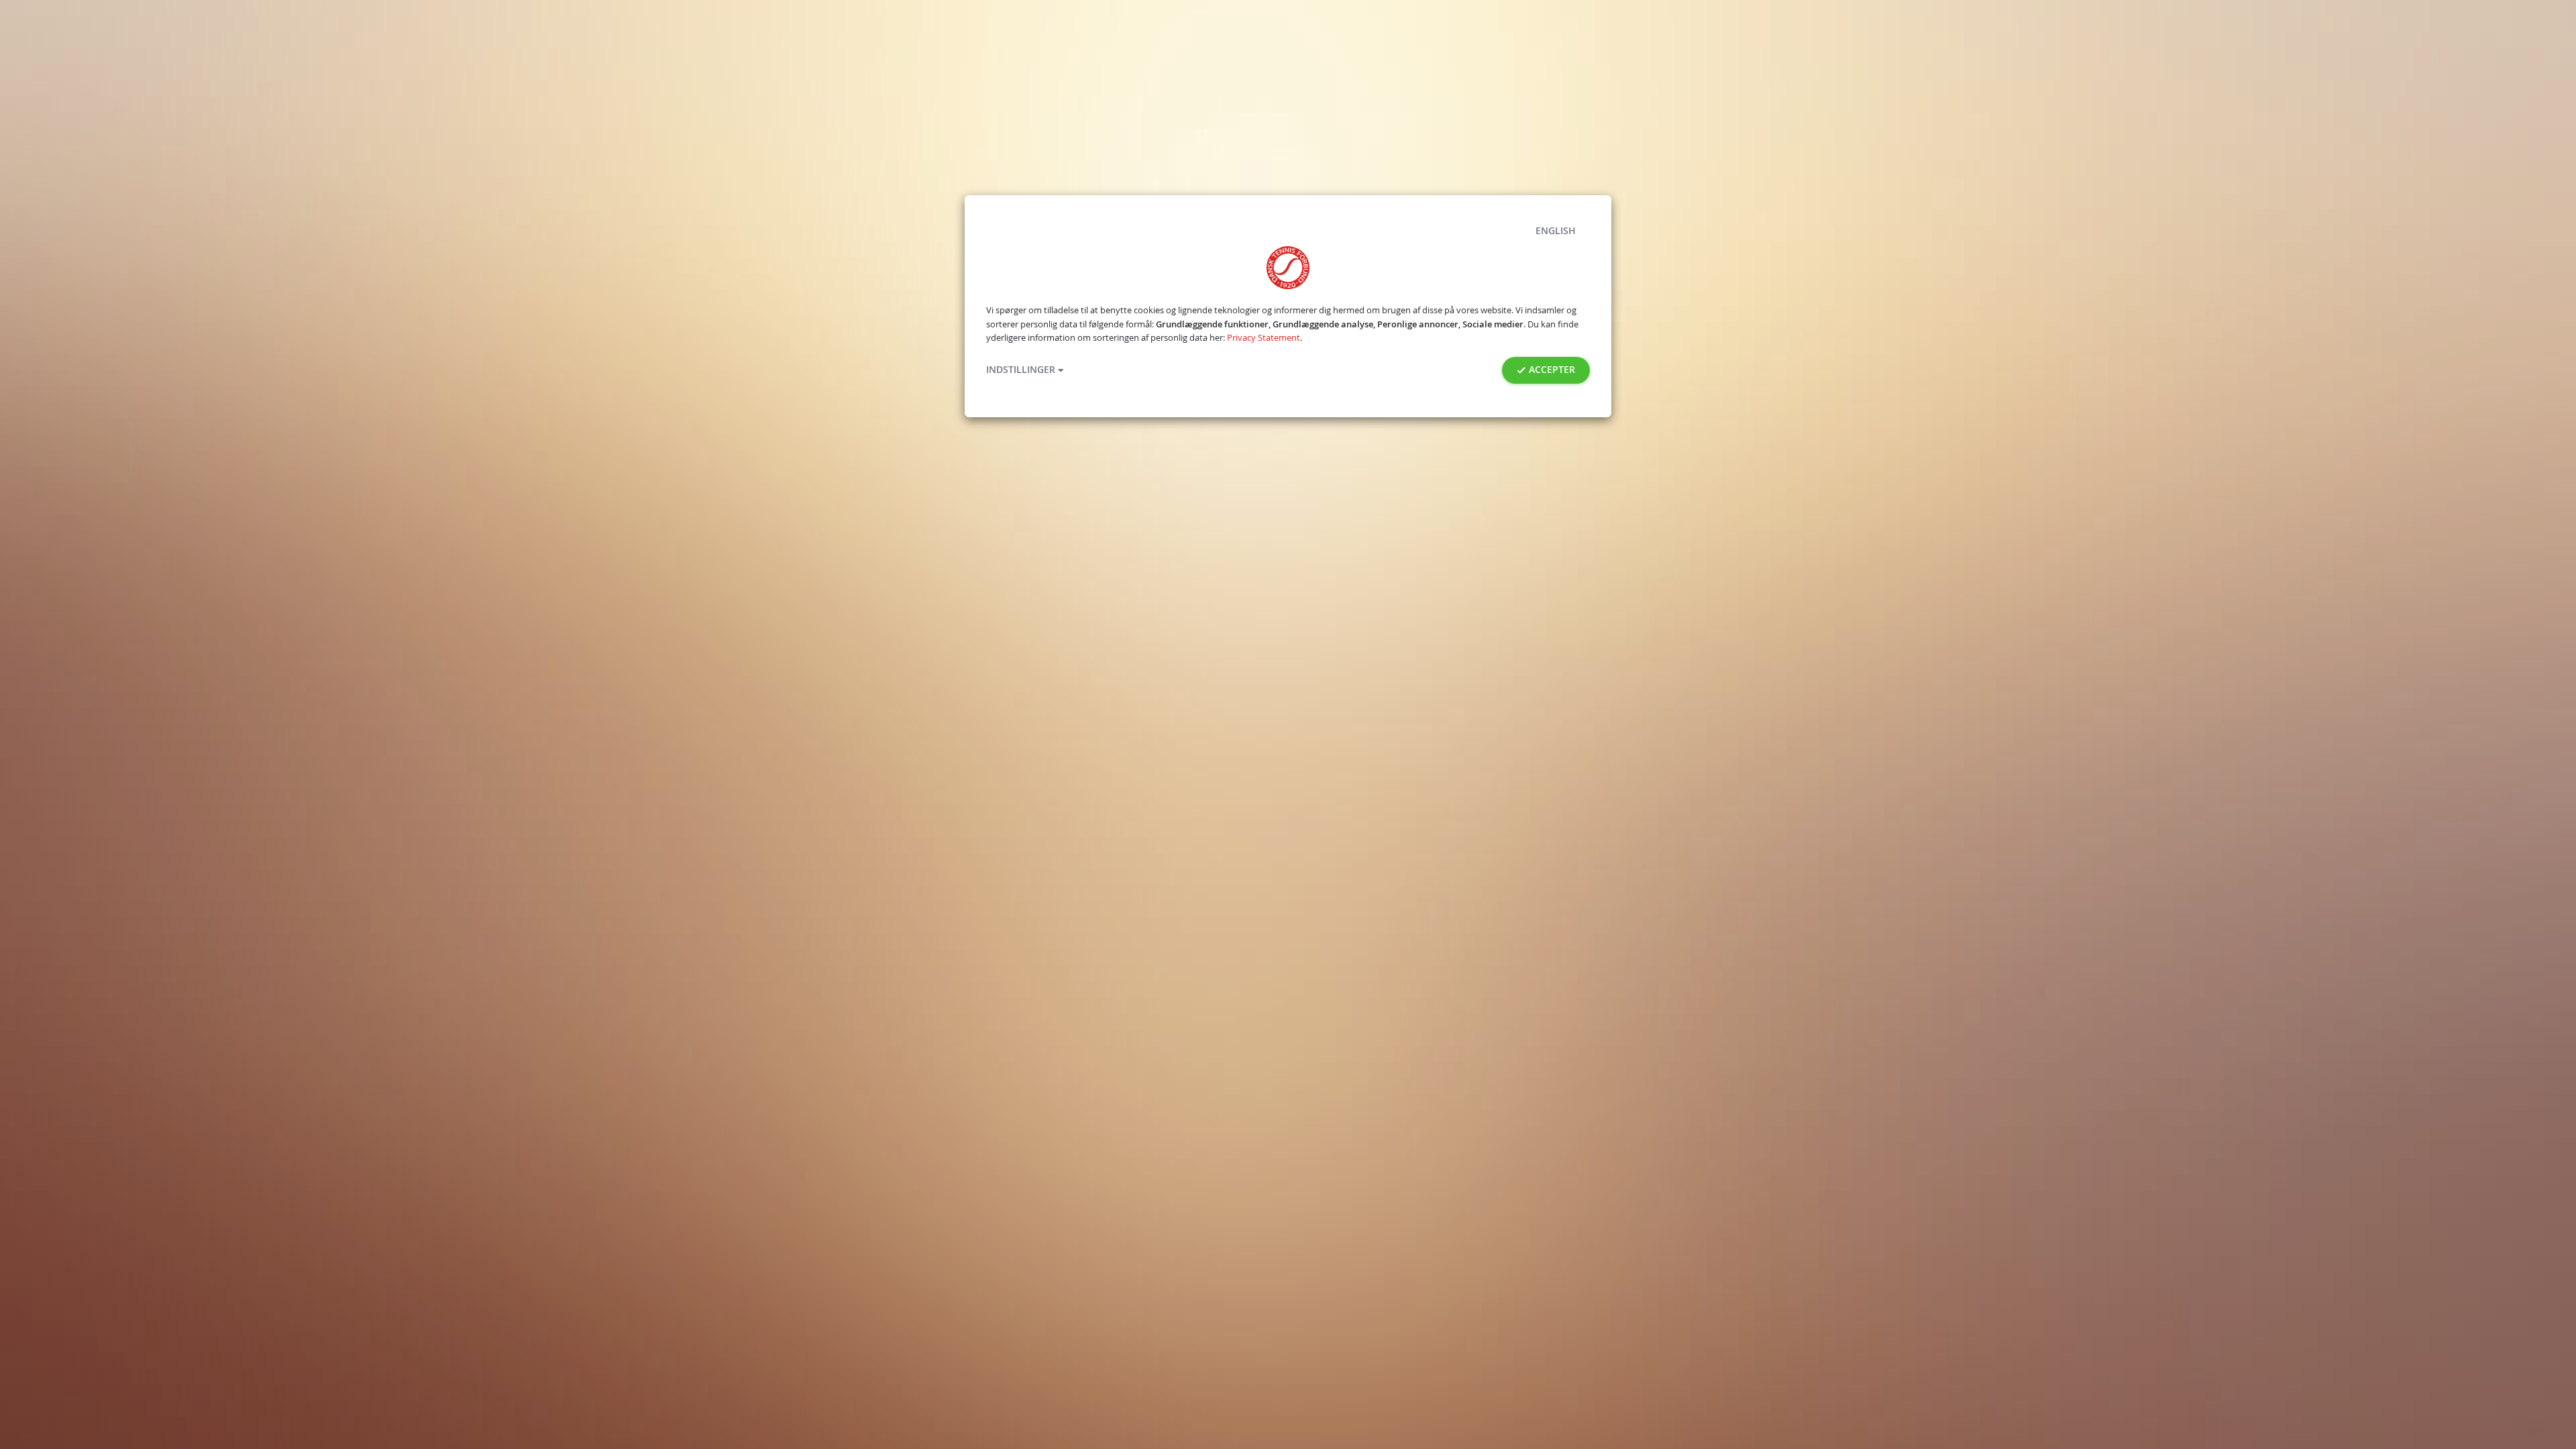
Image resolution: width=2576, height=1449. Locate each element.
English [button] (1556, 231)
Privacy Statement (1264, 338)
